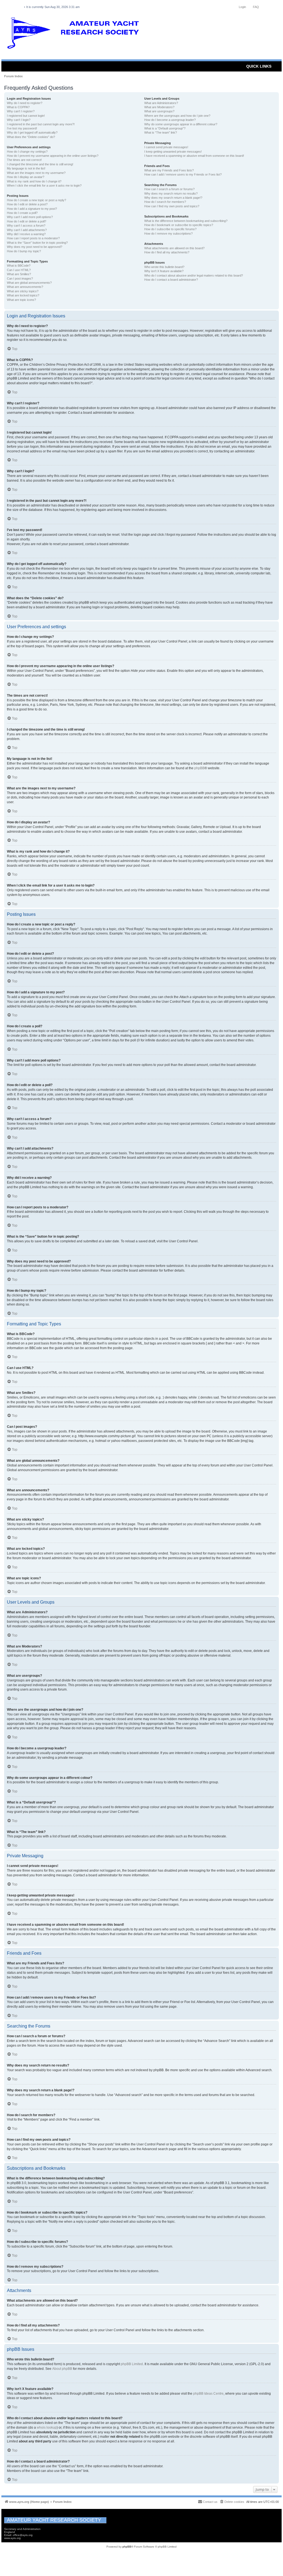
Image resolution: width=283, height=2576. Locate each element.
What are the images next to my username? (36, 173)
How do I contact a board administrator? (171, 280)
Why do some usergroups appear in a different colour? (181, 124)
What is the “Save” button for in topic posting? (37, 243)
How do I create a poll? (22, 213)
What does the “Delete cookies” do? (31, 137)
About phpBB (62, 2369)
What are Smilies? (19, 274)
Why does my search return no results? (171, 193)
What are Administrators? (161, 103)
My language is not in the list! (26, 168)
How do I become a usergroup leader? (170, 120)
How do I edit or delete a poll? (27, 221)
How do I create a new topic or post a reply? (36, 200)
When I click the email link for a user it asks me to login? (44, 185)
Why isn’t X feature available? (164, 271)
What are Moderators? (159, 107)
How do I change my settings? (27, 152)
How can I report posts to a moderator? (33, 238)
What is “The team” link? (161, 132)
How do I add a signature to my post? (32, 209)
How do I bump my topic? (24, 251)
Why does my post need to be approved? (35, 247)
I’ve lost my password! (22, 128)
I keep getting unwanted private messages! (173, 152)
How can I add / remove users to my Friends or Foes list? (183, 174)
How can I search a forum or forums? (169, 189)
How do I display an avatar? (26, 177)
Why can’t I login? (19, 120)
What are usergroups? (159, 111)
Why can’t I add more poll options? (30, 217)
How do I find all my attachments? (167, 252)
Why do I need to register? (25, 103)
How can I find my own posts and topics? (172, 206)
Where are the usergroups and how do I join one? (177, 116)
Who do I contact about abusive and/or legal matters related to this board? (194, 275)
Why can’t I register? (21, 111)
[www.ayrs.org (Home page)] (75, 34)
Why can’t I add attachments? (27, 230)
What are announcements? (25, 287)
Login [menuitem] (242, 7)
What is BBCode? (19, 266)
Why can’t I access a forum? (26, 226)
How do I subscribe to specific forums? (170, 229)
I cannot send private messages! (166, 147)
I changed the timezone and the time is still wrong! (40, 164)
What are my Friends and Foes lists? (169, 170)
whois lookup (47, 2428)
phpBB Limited (132, 2364)
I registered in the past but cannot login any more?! (41, 124)
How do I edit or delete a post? (27, 204)
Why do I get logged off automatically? (32, 132)
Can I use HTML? (19, 270)
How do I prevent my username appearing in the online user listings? (53, 156)
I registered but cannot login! (26, 116)
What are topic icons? (21, 300)
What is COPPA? (18, 107)
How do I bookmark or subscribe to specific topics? (179, 225)
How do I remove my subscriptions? (168, 234)
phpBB (199, 768)
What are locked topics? (23, 295)
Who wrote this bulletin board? (164, 267)
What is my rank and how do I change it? (34, 181)
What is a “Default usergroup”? (165, 128)
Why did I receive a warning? (26, 234)
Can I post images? (20, 278)
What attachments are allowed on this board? (174, 248)
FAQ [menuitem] (256, 7)
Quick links (259, 66)
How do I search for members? (165, 202)
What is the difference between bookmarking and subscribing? (186, 221)
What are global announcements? (29, 283)
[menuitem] (232, 2502)
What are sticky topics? (23, 291)
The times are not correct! (24, 160)
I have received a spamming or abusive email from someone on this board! (194, 156)
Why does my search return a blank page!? (173, 198)
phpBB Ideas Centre (208, 2394)
